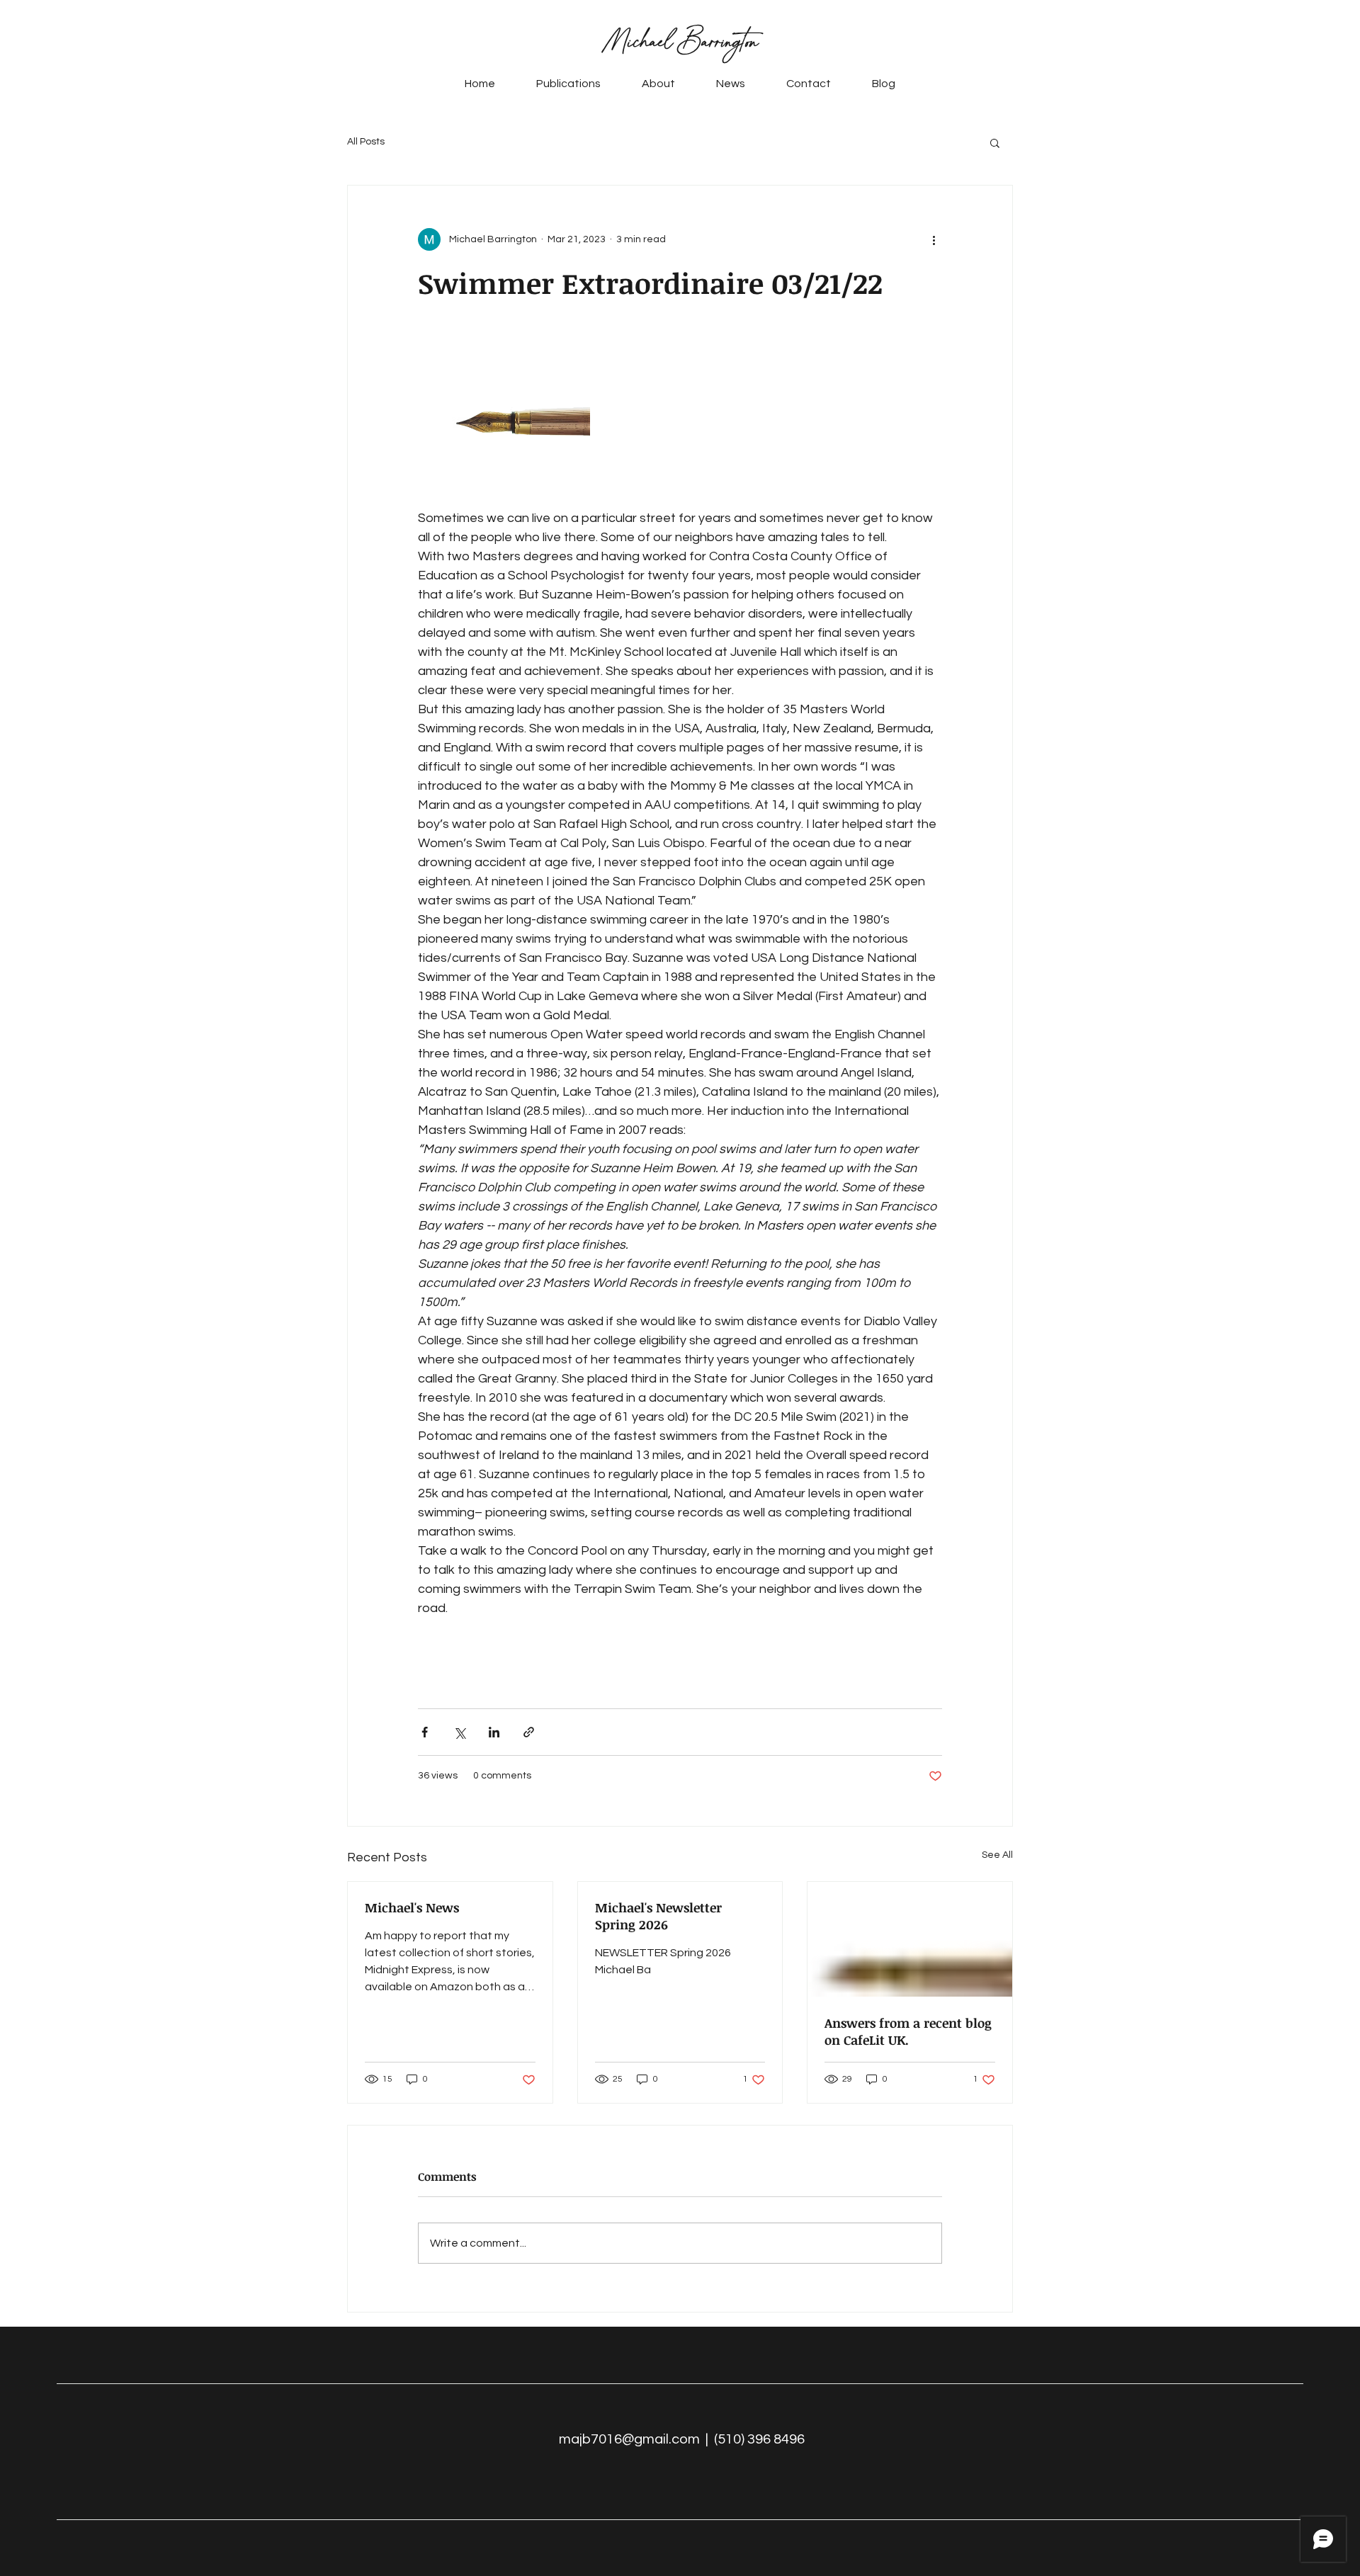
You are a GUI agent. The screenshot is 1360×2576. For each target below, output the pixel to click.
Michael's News (412, 1907)
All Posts (366, 142)
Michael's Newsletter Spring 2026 (658, 1916)
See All (997, 1855)
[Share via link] (529, 1732)
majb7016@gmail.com (629, 2439)
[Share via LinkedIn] (494, 1732)
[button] (995, 142)
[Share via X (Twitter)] (459, 1732)
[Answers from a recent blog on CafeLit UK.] (910, 1939)
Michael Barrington (680, 42)
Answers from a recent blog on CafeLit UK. (908, 2031)
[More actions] (934, 239)
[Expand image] (504, 422)
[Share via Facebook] (425, 1732)
